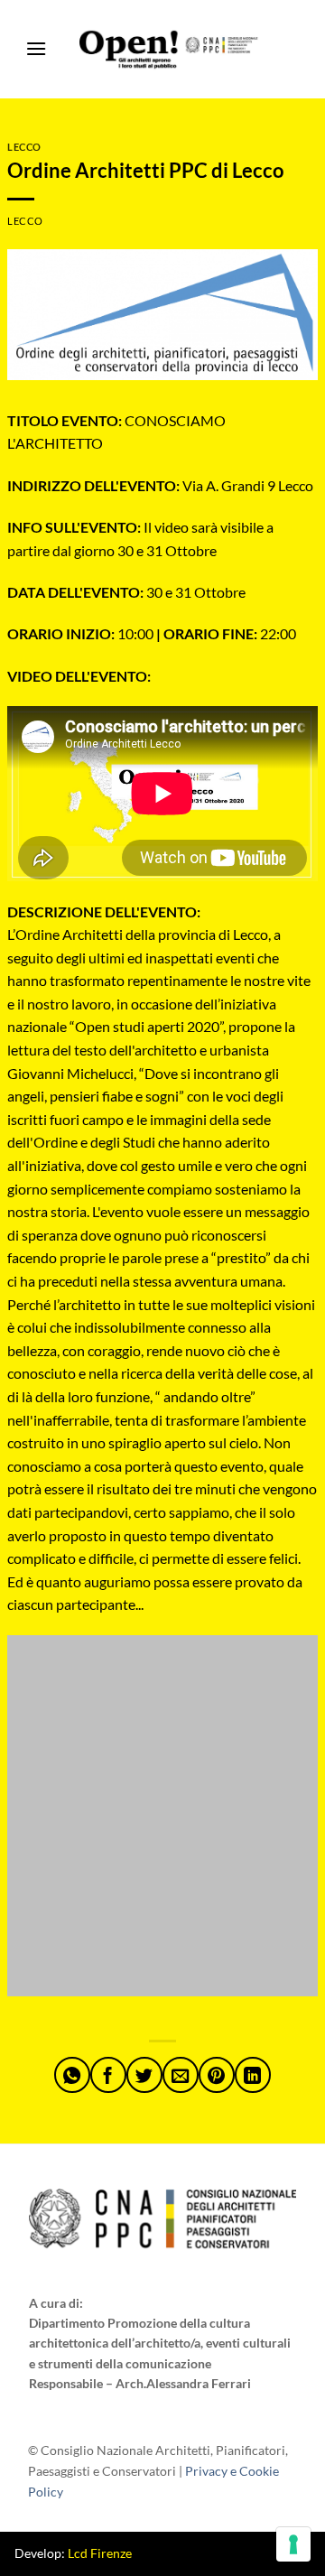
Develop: (73, 2553)
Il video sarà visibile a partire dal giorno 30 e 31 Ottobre (140, 539)
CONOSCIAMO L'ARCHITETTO (116, 432)
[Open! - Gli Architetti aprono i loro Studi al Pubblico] (170, 50)
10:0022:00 (152, 633)
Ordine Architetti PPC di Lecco (146, 170)
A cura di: (56, 2303)
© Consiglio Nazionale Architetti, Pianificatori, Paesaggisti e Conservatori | (158, 2471)
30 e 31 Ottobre (126, 592)
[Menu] (36, 49)
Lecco (24, 147)
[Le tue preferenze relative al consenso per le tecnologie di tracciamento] (293, 2544)
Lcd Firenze (100, 2553)
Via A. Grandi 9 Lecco (160, 485)
